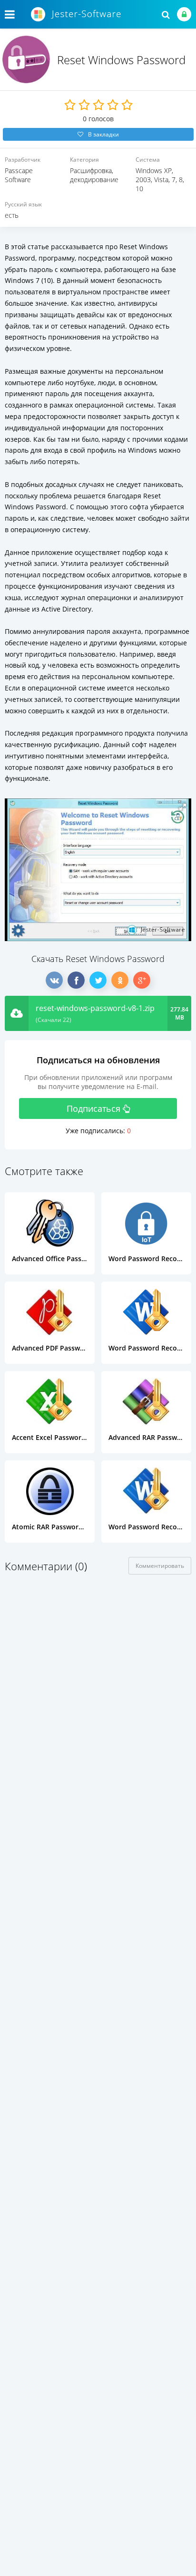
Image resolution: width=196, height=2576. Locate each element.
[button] (183, 807)
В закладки (103, 134)
